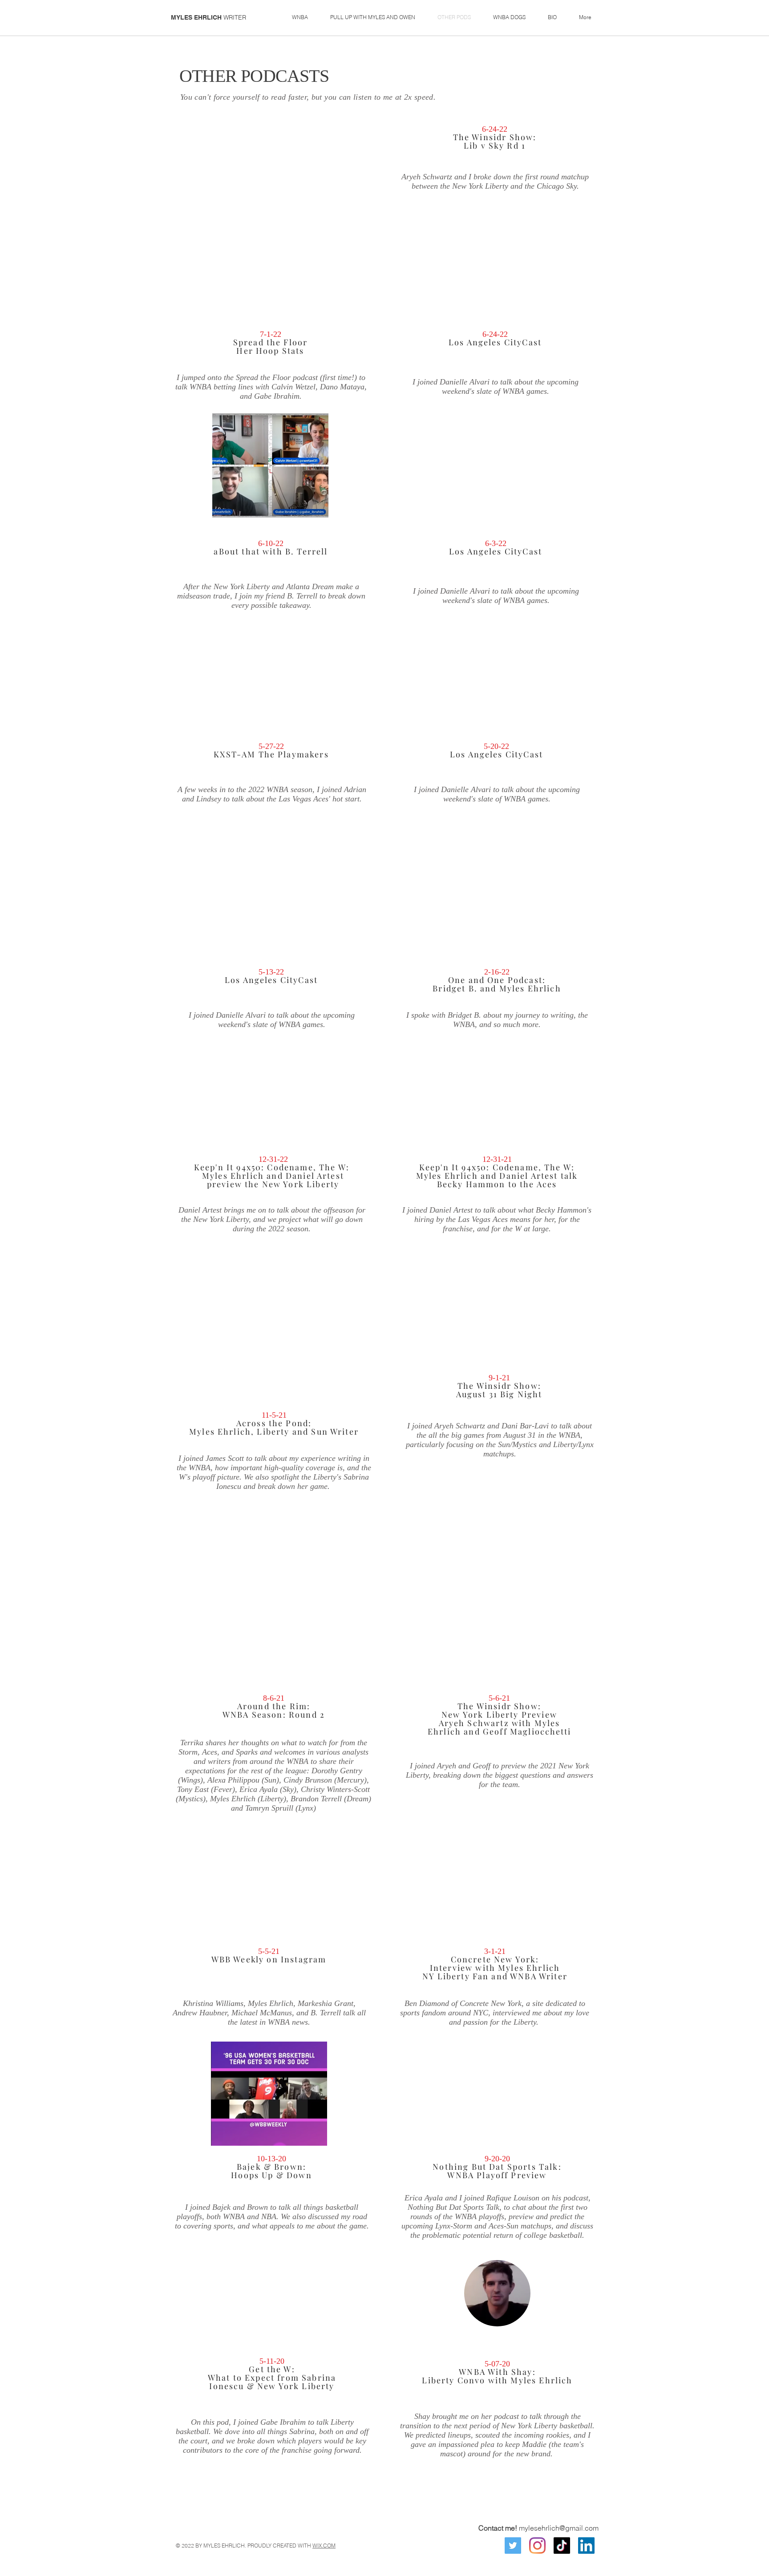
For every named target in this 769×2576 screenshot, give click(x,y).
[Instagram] (537, 2546)
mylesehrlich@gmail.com (559, 2528)
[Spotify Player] (271, 890)
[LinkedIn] (586, 2546)
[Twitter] (513, 2546)
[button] (300, 17)
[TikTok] (562, 2546)
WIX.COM (324, 2546)
